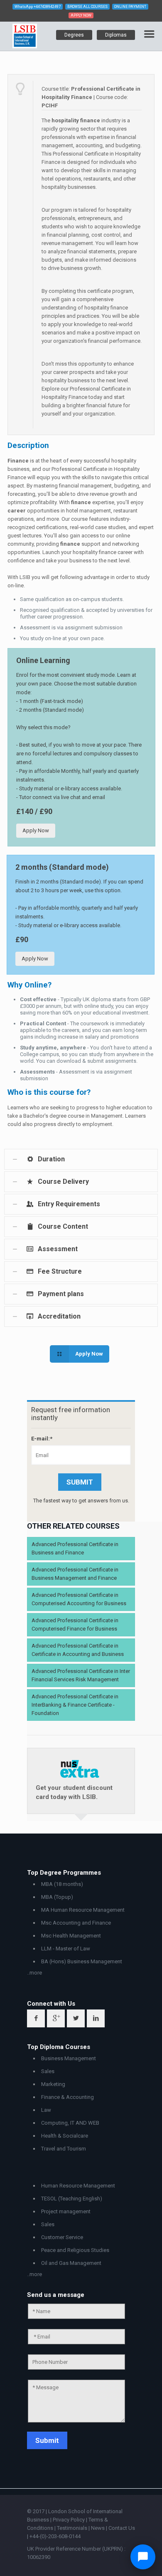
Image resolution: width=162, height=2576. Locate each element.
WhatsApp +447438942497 (38, 7)
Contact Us (122, 2528)
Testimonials (72, 2528)
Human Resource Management (78, 2186)
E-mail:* (42, 1439)
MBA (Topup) (57, 1897)
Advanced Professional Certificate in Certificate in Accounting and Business (78, 1650)
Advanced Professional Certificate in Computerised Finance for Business (75, 1625)
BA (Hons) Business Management (82, 1961)
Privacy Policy (69, 2520)
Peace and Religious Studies (75, 2250)
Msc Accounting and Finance (76, 1923)
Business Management (69, 2058)
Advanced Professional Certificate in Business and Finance (75, 1548)
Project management (66, 2211)
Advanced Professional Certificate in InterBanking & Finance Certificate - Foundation (75, 1705)
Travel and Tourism (64, 2149)
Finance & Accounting (67, 2097)
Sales (48, 2071)
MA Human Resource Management (83, 1910)
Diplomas (116, 35)
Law (46, 2110)
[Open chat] (143, 2557)
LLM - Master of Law (66, 1949)
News (98, 2528)
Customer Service (62, 2237)
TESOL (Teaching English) (72, 2199)
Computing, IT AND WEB (70, 2123)
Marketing (53, 2084)
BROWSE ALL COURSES (87, 7)
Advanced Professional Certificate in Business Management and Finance (75, 1574)
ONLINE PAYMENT (130, 7)
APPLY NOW (81, 15)
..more (34, 1973)
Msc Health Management (71, 1936)
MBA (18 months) (62, 1884)
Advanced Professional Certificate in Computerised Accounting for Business (79, 1599)
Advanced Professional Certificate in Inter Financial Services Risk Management (81, 1675)
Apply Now (36, 830)
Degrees (74, 35)
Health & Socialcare (65, 2136)
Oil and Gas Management (71, 2263)
